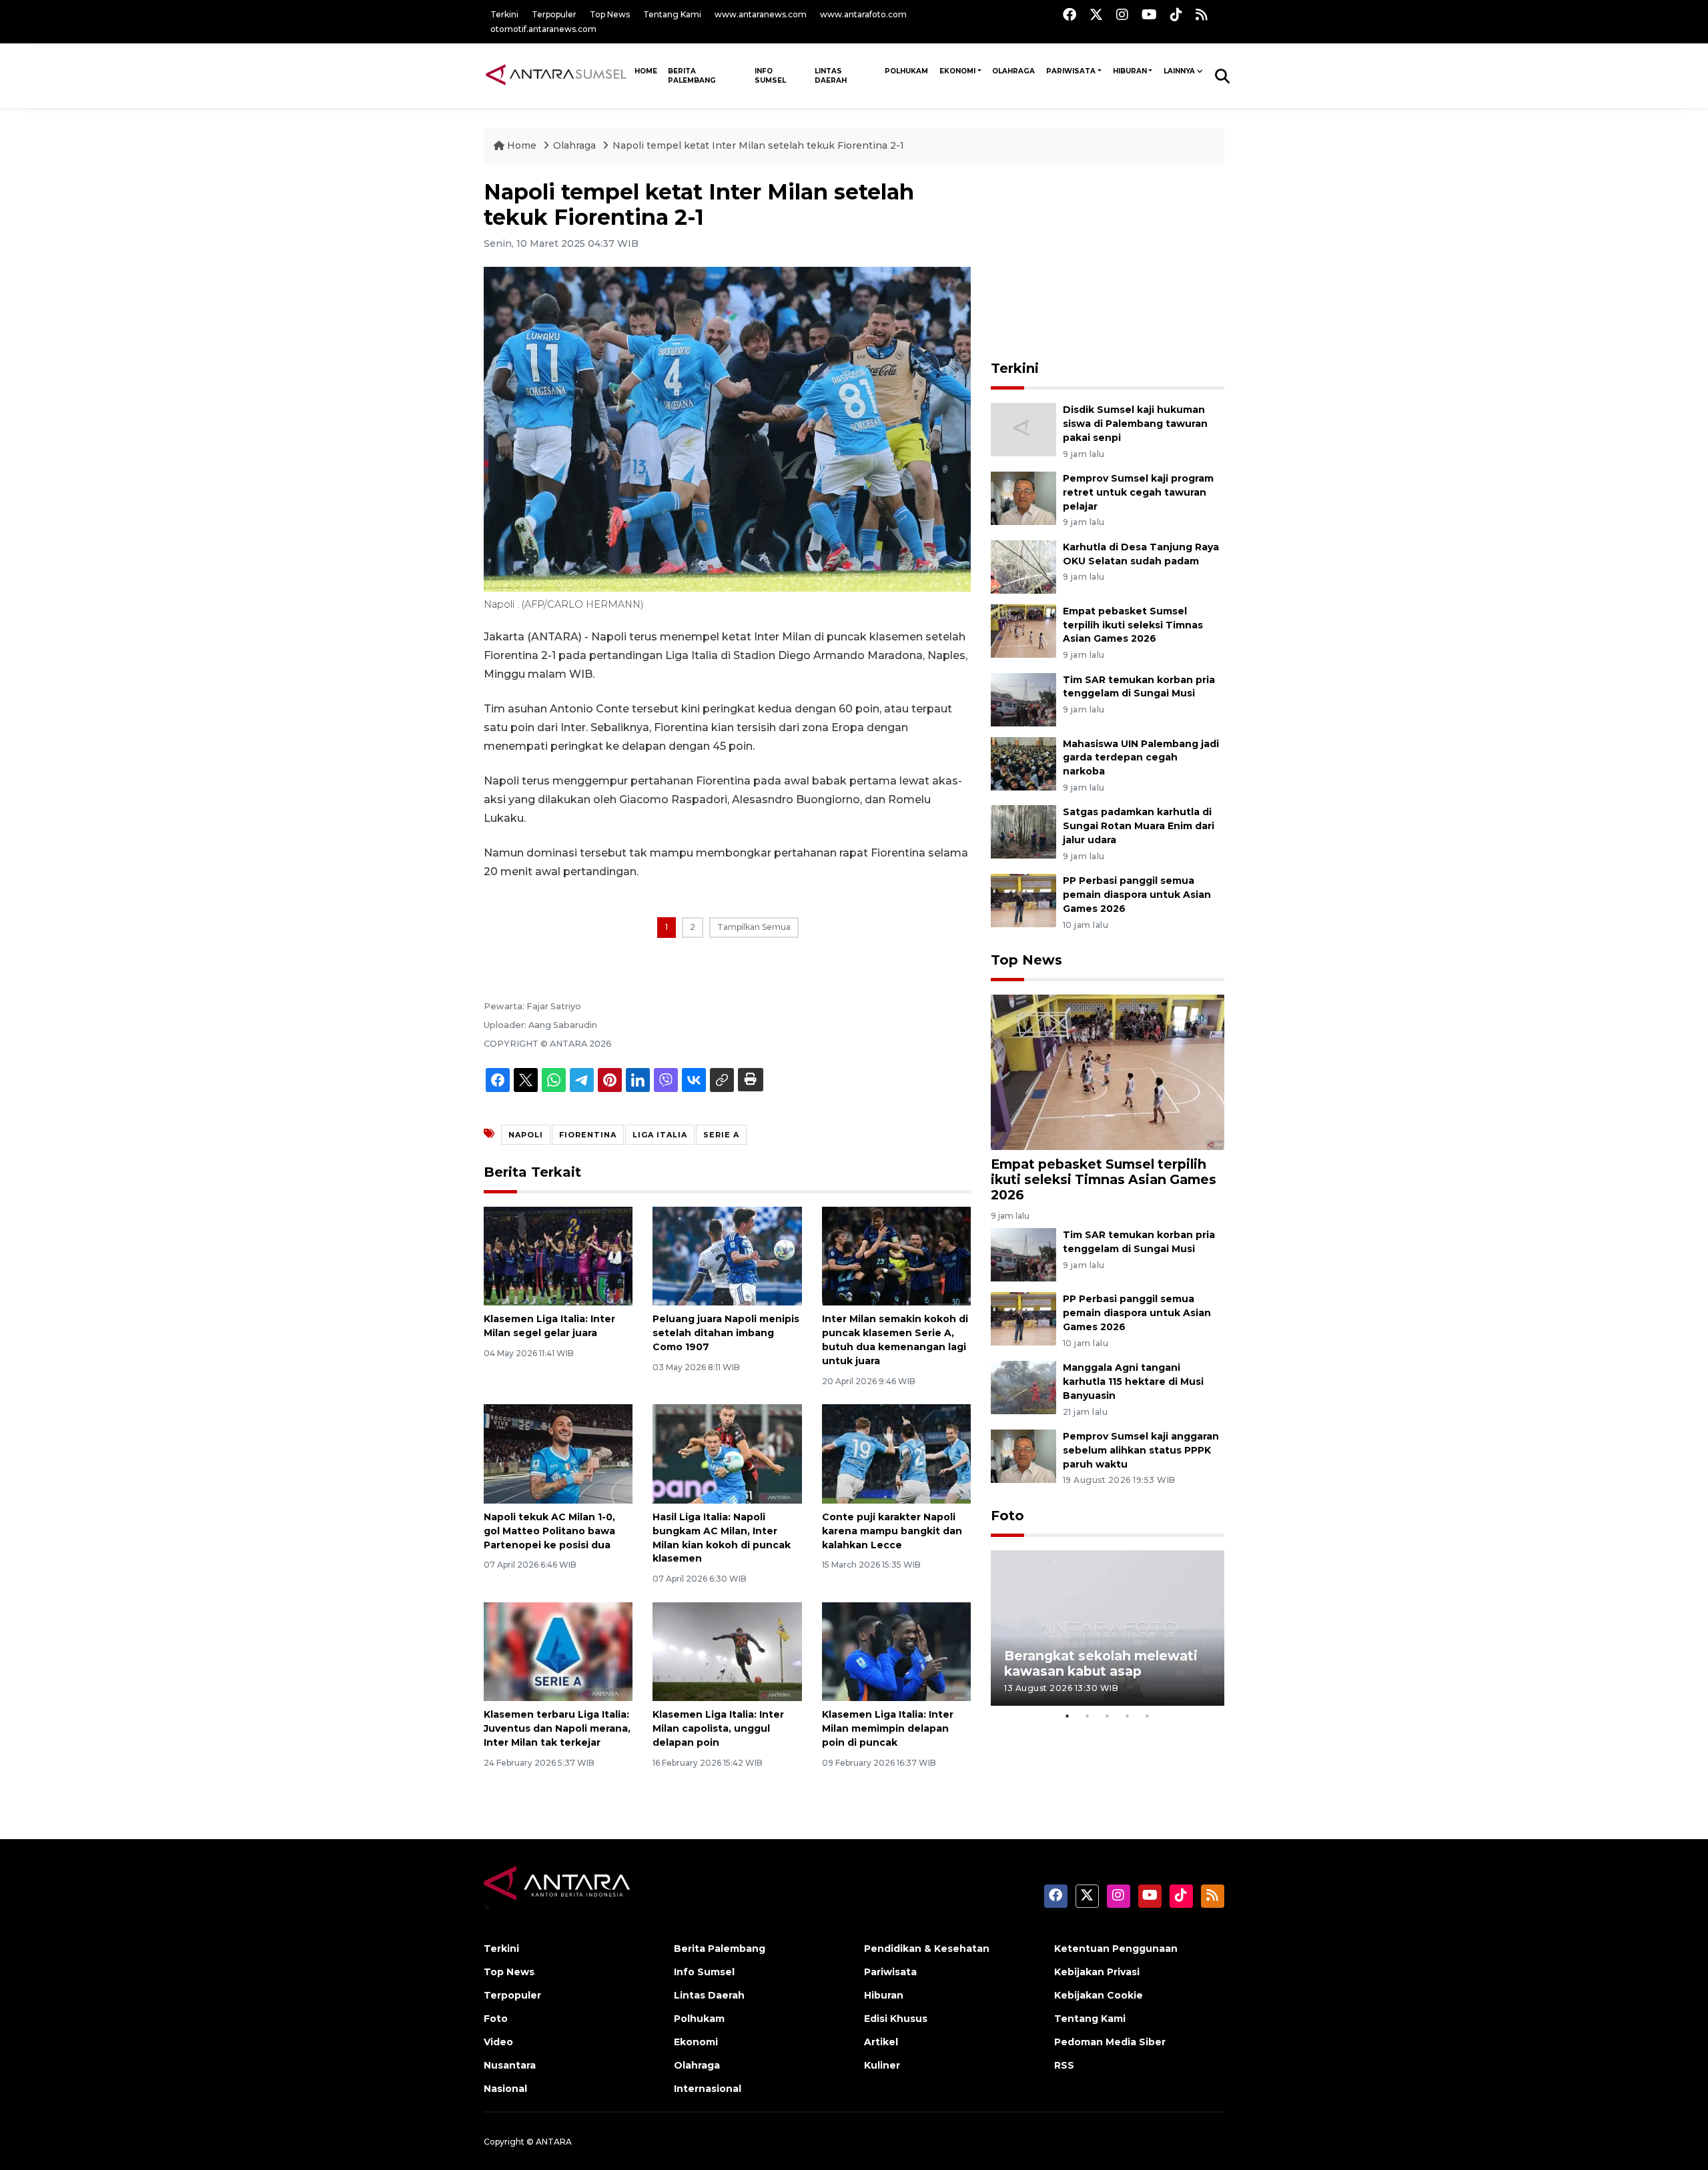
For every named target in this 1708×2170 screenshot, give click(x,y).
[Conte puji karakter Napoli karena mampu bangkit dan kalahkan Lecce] (896, 1453)
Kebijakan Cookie (1099, 1995)
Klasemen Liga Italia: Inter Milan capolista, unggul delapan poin (718, 1728)
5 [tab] (1148, 1716)
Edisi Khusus (896, 2019)
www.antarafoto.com (863, 14)
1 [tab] (1067, 1716)
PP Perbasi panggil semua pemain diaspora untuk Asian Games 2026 (1137, 895)
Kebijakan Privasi (1097, 1972)
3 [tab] (1108, 1716)
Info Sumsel (770, 76)
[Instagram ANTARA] (1122, 14)
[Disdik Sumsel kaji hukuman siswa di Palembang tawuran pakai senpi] (1023, 429)
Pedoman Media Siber (1110, 2042)
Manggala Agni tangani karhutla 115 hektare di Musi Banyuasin (1133, 1382)
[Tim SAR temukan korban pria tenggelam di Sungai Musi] (1023, 699)
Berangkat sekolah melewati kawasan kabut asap (1101, 1663)
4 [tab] (1128, 1716)
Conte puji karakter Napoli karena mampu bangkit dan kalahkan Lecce (892, 1531)
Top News (610, 14)
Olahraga (1013, 71)
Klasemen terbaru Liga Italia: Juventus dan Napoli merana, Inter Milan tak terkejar (557, 1728)
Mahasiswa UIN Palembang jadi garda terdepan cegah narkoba (1141, 758)
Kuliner (882, 2065)
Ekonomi (957, 71)
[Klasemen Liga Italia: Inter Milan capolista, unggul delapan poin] (727, 1651)
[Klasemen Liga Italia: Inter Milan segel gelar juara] (558, 1255)
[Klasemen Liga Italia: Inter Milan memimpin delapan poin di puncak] (896, 1651)
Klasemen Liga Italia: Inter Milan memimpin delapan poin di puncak (888, 1728)
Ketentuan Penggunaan (1116, 1949)
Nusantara (510, 2065)
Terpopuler (554, 14)
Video (498, 2042)
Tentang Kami (672, 14)
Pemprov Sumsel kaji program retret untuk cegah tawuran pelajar (1138, 492)
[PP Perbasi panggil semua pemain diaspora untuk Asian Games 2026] (1023, 900)
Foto (1007, 1516)
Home (522, 145)
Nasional (505, 2089)
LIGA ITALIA (660, 1135)
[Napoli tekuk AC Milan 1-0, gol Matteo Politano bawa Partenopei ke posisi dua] (558, 1453)
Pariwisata (1071, 71)
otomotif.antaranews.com (543, 29)
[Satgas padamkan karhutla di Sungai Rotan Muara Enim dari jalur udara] (1023, 832)
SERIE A (721, 1135)
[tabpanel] (1108, 1628)
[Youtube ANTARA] (1149, 14)
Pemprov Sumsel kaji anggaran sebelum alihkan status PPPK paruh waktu (1141, 1450)
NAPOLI (526, 1135)
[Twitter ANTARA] (1096, 14)
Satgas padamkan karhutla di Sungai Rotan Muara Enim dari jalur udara (1139, 826)
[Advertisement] (1108, 263)
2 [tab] (1088, 1716)
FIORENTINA (588, 1135)
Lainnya (1179, 71)
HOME (646, 71)
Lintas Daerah (831, 76)
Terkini (504, 14)
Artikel (881, 2042)
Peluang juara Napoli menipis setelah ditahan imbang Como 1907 (726, 1333)
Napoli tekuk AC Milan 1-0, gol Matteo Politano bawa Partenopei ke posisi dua (549, 1531)
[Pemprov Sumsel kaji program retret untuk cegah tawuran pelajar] (1023, 497)
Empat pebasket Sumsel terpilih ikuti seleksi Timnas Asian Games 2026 (1133, 625)
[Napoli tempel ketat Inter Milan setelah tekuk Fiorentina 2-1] (1108, 1072)
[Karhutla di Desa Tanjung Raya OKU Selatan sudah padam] (1023, 566)
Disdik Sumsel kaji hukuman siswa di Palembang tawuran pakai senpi (1135, 424)
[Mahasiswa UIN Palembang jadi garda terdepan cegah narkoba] (1023, 763)
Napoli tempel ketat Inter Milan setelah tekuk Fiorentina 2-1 (758, 145)
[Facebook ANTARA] (1070, 14)
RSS (1064, 2065)
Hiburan (1130, 71)
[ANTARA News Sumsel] (556, 75)
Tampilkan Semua (754, 927)
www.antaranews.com (761, 14)
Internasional (708, 2089)
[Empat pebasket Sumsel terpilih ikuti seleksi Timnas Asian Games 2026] (1023, 630)
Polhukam (906, 71)
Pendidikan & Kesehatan (927, 1949)
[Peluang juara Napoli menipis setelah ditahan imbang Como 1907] (727, 1255)
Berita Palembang (692, 76)
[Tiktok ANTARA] (1176, 14)
